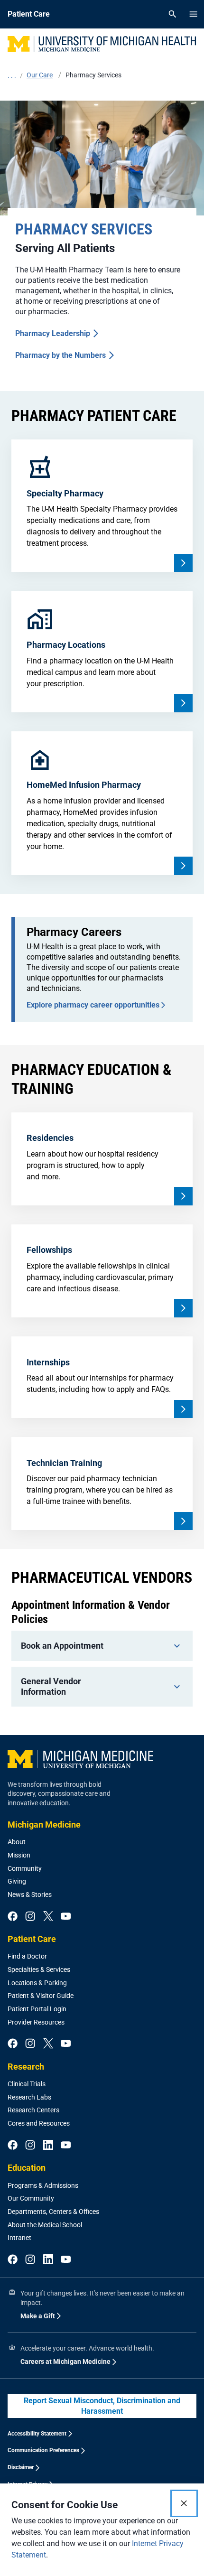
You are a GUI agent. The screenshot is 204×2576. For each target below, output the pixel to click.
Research (26, 2067)
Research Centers (33, 2110)
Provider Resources (36, 2022)
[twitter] (48, 1917)
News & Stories (30, 1895)
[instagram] (30, 1917)
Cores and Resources (39, 2123)
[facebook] (13, 1917)
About (17, 1842)
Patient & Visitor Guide (41, 1996)
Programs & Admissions (43, 2185)
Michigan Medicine (44, 1825)
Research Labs (29, 2097)
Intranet (19, 2238)
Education (27, 2168)
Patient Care (32, 1939)
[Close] (184, 2503)
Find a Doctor (27, 1956)
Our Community (31, 2198)
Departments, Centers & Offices (53, 2212)
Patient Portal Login (37, 2009)
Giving (17, 1881)
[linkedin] (48, 2146)
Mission (19, 1855)
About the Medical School (45, 2225)
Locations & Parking (37, 1983)
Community (25, 1868)
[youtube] (66, 1917)
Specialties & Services (39, 1969)
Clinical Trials (27, 2084)
